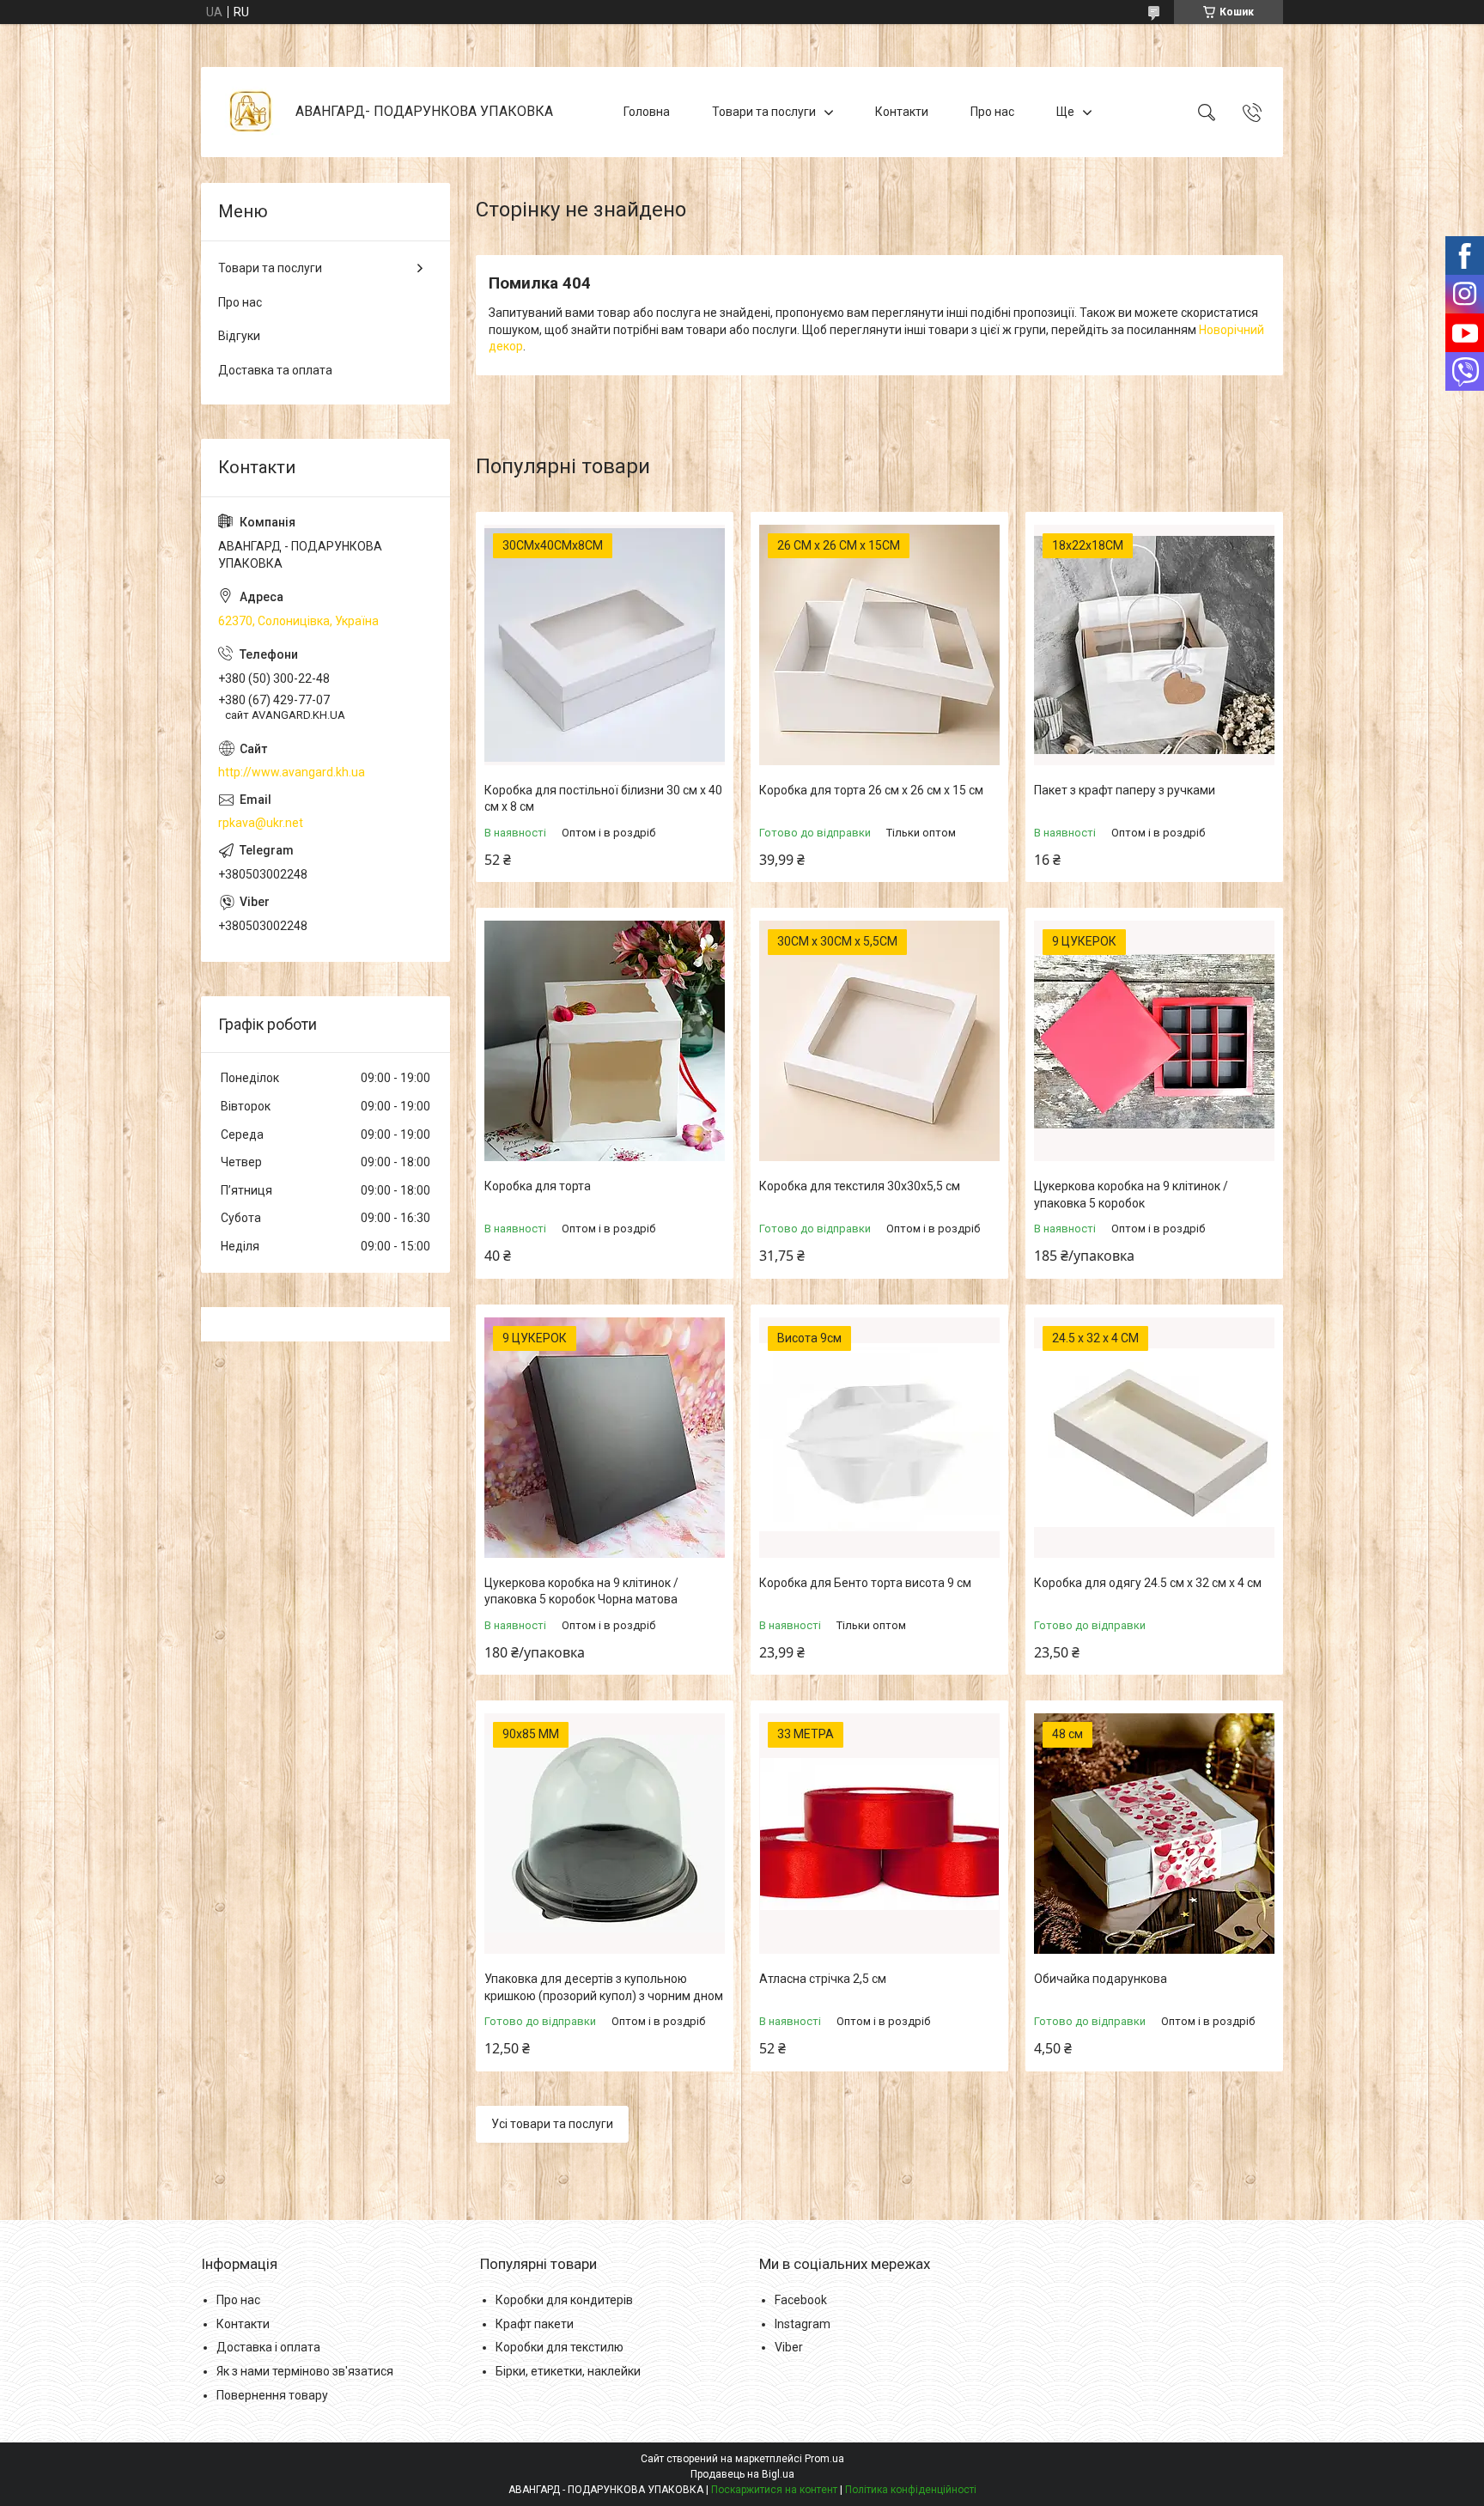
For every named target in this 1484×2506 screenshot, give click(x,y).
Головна (647, 112)
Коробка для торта (538, 1186)
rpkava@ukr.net (261, 823)
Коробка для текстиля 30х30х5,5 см (860, 1186)
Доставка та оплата (275, 370)
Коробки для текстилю (560, 2347)
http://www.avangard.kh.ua (292, 772)
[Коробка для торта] (605, 1041)
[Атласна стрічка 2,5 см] (879, 1834)
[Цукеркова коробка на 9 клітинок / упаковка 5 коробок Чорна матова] (605, 1438)
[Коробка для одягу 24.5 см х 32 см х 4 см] (1154, 1438)
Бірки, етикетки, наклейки (568, 2371)
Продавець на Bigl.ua (742, 2474)
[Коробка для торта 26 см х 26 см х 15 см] (879, 645)
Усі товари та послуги (552, 2124)
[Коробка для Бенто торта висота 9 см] (879, 1438)
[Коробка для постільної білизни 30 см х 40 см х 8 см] (605, 645)
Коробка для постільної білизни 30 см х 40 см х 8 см (603, 799)
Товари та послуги (764, 112)
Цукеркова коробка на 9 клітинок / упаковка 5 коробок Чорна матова (581, 1591)
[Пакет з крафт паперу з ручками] (1154, 645)
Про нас (992, 112)
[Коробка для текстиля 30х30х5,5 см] (879, 1041)
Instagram (803, 2324)
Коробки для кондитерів (564, 2300)
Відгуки (239, 336)
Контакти (902, 112)
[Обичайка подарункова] (1154, 1834)
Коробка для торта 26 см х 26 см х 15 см (871, 790)
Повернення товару (272, 2395)
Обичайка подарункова (1101, 1979)
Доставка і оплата (268, 2347)
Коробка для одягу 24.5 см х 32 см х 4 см (1148, 1583)
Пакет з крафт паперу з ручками (1125, 790)
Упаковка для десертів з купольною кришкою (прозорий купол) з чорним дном (604, 1987)
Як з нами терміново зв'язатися (305, 2371)
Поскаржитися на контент (774, 2490)
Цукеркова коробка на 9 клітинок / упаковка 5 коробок (1131, 1195)
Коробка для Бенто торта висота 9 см (865, 1583)
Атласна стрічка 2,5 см (823, 1979)
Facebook (801, 2300)
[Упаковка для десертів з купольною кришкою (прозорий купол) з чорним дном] (605, 1834)
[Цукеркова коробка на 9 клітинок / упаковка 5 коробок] (1154, 1041)
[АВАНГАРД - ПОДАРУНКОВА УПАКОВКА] (250, 112)
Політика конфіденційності (911, 2490)
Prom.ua (824, 2459)
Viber (789, 2347)
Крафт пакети (535, 2324)
